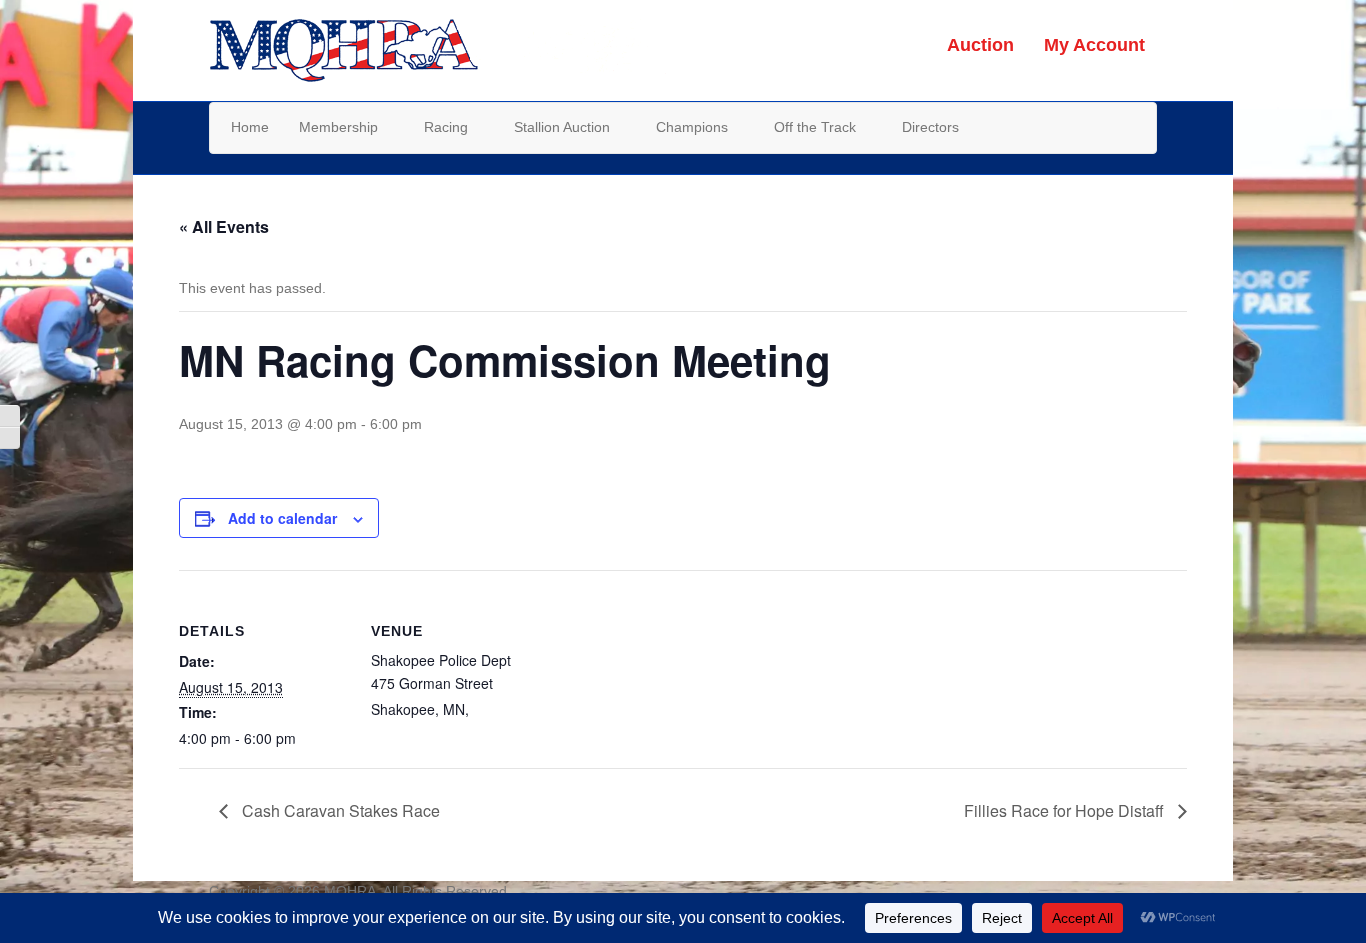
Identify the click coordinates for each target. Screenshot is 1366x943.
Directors (930, 127)
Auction (980, 45)
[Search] (1140, 126)
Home (250, 127)
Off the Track (815, 127)
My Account (1094, 45)
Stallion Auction (562, 127)
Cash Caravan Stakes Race (339, 810)
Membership (338, 127)
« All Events (224, 226)
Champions (692, 127)
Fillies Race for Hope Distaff (1066, 810)
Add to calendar (282, 518)
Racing (446, 127)
